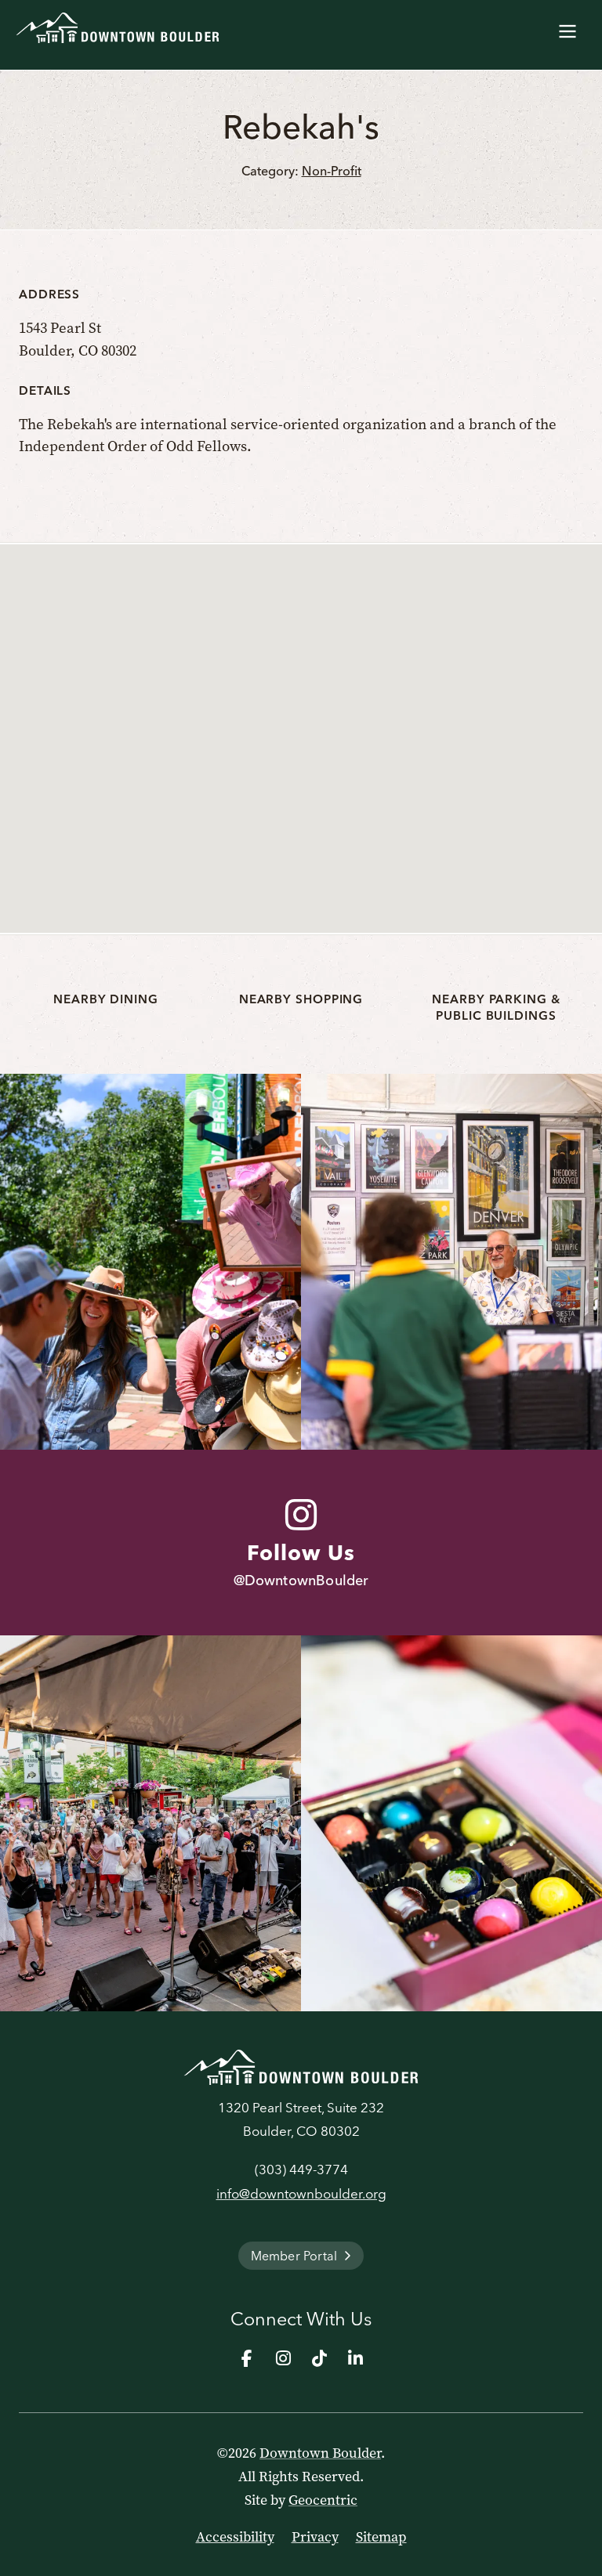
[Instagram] (283, 2358)
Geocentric (323, 2500)
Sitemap (381, 2537)
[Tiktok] (319, 2358)
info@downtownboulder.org (301, 2193)
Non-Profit (332, 171)
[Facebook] (247, 2358)
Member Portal (294, 2256)
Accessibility (235, 2537)
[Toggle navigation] (568, 28)
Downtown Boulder (320, 2453)
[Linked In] (355, 2358)
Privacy (315, 2537)
